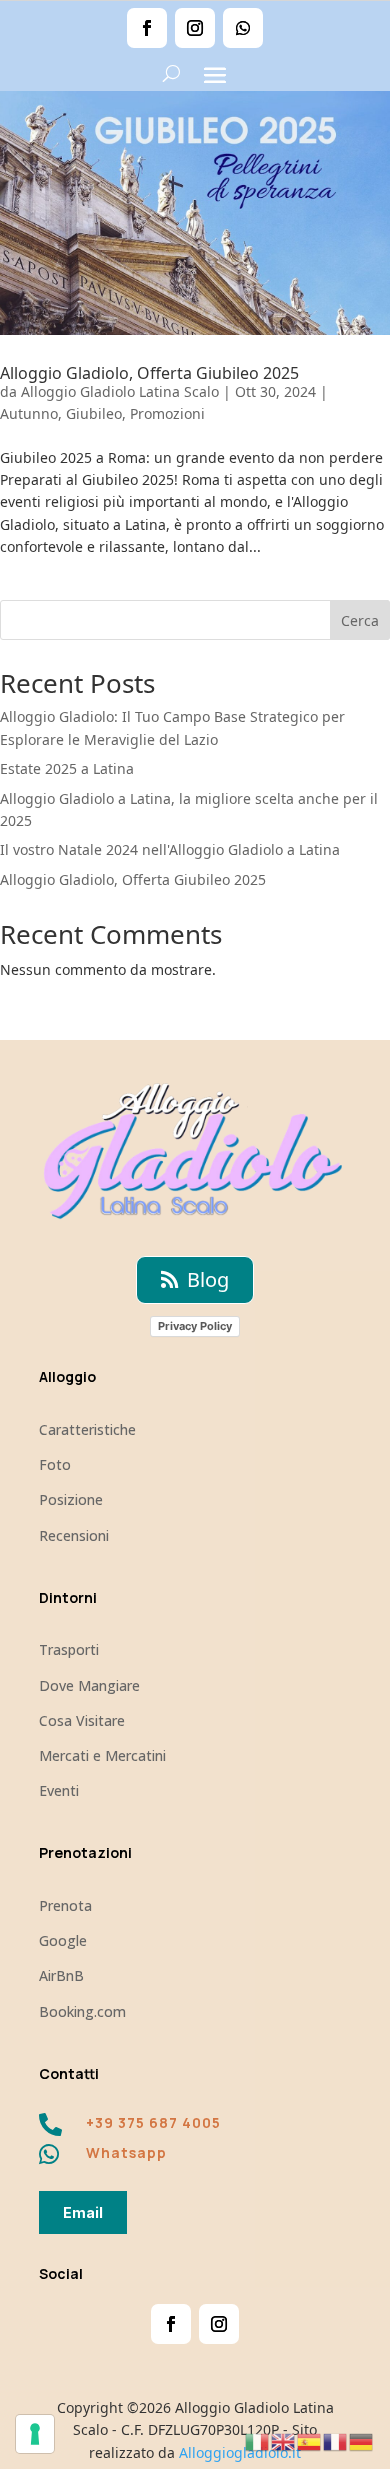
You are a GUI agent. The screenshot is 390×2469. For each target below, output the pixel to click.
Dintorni (68, 1597)
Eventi (59, 1790)
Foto (55, 1464)
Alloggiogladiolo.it (240, 2452)
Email (83, 2212)
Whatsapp (126, 2152)
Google (63, 1940)
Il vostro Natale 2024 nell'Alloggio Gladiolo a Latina (170, 849)
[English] (284, 2440)
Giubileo (94, 413)
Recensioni (74, 1535)
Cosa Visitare (82, 1720)
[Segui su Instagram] (195, 28)
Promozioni (167, 413)
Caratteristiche (87, 1429)
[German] (362, 2440)
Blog (208, 1279)
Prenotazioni (85, 1852)
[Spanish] (310, 2440)
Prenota (65, 1905)
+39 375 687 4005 (153, 2122)
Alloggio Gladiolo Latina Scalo (120, 391)
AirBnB (61, 1975)
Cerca (360, 620)
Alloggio (67, 1376)
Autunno (29, 413)
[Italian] (258, 2440)
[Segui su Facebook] (147, 28)
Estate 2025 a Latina (67, 768)
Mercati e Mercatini (102, 1755)
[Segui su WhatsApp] (243, 28)
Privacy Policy (195, 1326)
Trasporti (69, 1649)
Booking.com (82, 2011)
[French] (336, 2440)
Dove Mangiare (89, 1685)
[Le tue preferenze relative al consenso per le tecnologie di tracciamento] (35, 2434)
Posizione (71, 1499)
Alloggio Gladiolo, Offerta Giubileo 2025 (149, 373)
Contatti (69, 2073)
